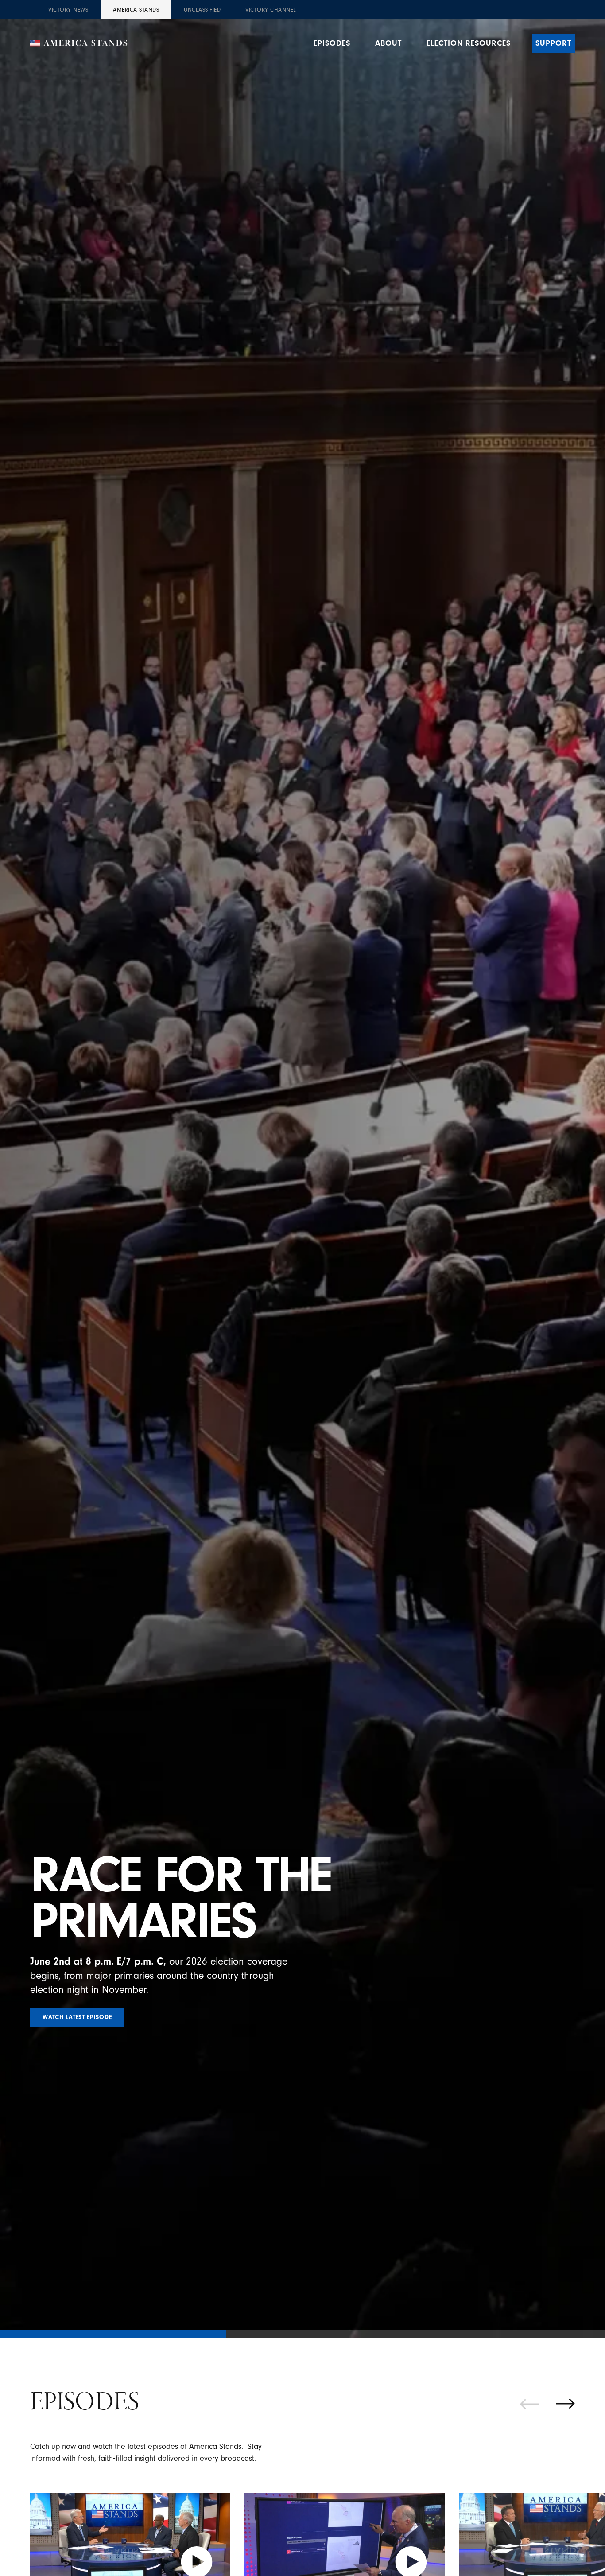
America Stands (136, 10)
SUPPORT (553, 43)
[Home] (79, 43)
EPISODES (332, 43)
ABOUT (388, 43)
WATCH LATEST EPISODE (77, 2017)
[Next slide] (566, 2404)
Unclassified (202, 10)
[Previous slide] (529, 2404)
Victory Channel (271, 10)
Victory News (68, 10)
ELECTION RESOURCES (469, 43)
